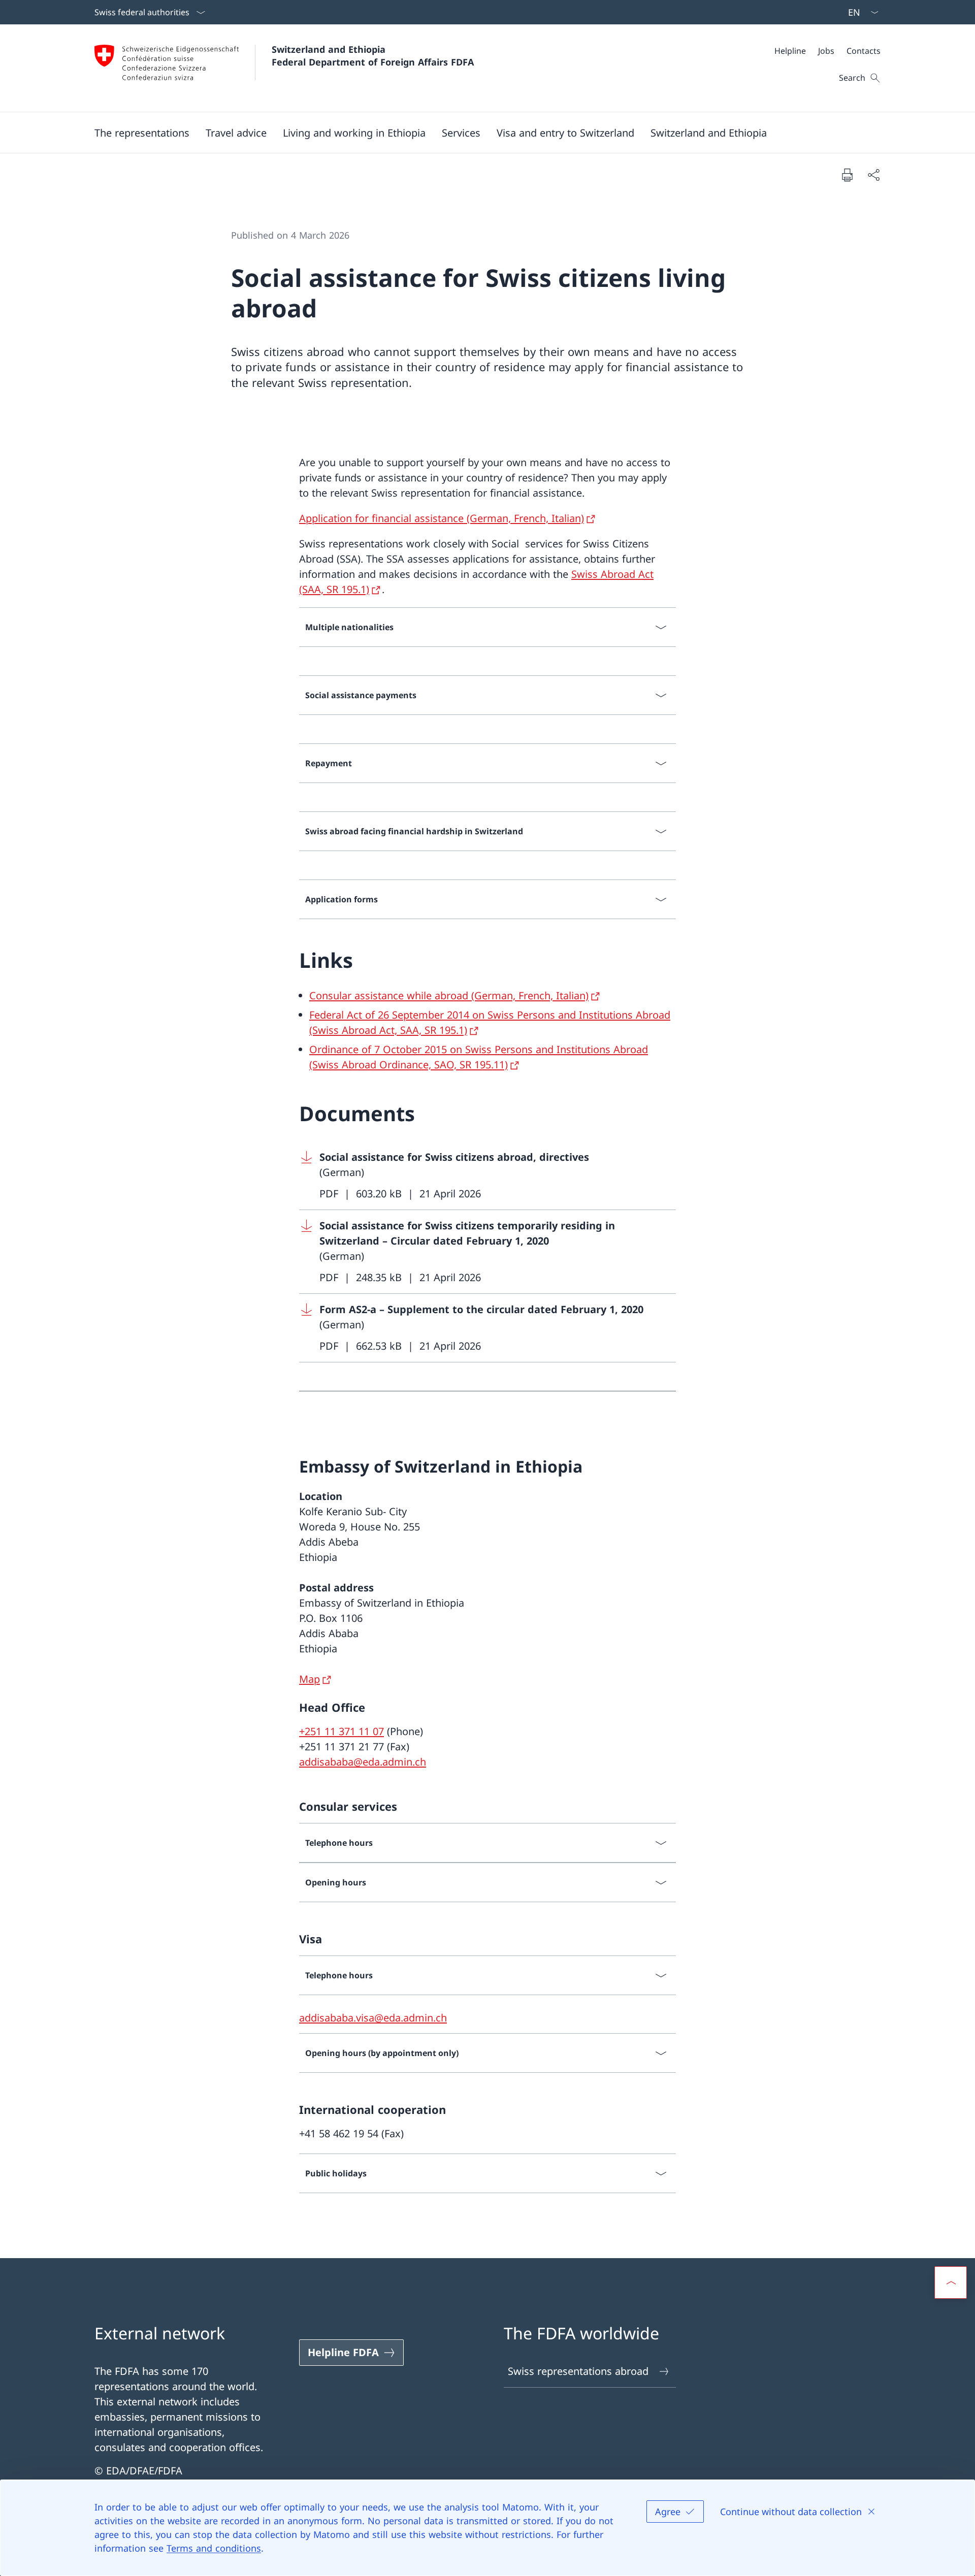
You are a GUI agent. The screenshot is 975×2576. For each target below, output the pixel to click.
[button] (142, 133)
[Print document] (847, 175)
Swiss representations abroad (578, 2371)
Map (310, 1679)
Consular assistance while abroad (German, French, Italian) (449, 996)
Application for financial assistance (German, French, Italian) (442, 518)
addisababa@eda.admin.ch (363, 1762)
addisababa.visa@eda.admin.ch (373, 2018)
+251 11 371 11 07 (342, 1731)
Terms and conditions (214, 2548)
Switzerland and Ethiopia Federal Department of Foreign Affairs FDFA (373, 56)
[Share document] (873, 175)
